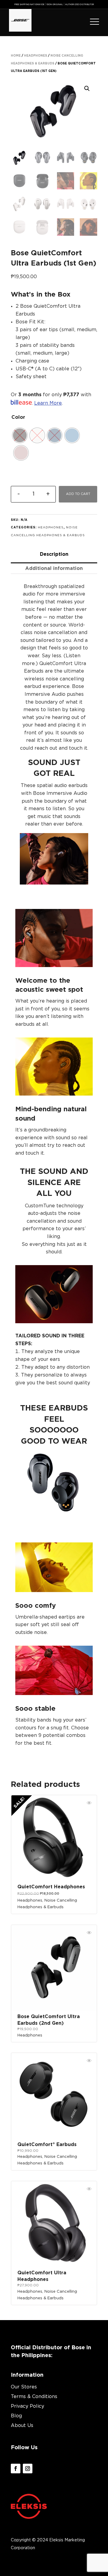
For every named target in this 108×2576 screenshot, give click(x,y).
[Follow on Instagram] (28, 2469)
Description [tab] (54, 554)
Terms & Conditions (34, 2397)
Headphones (36, 56)
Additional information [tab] (54, 568)
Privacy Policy (27, 2406)
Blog (16, 2416)
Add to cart (78, 494)
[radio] (72, 435)
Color (18, 417)
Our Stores (24, 2387)
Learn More (48, 403)
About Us (22, 2425)
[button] (87, 89)
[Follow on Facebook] (16, 2469)
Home (16, 56)
